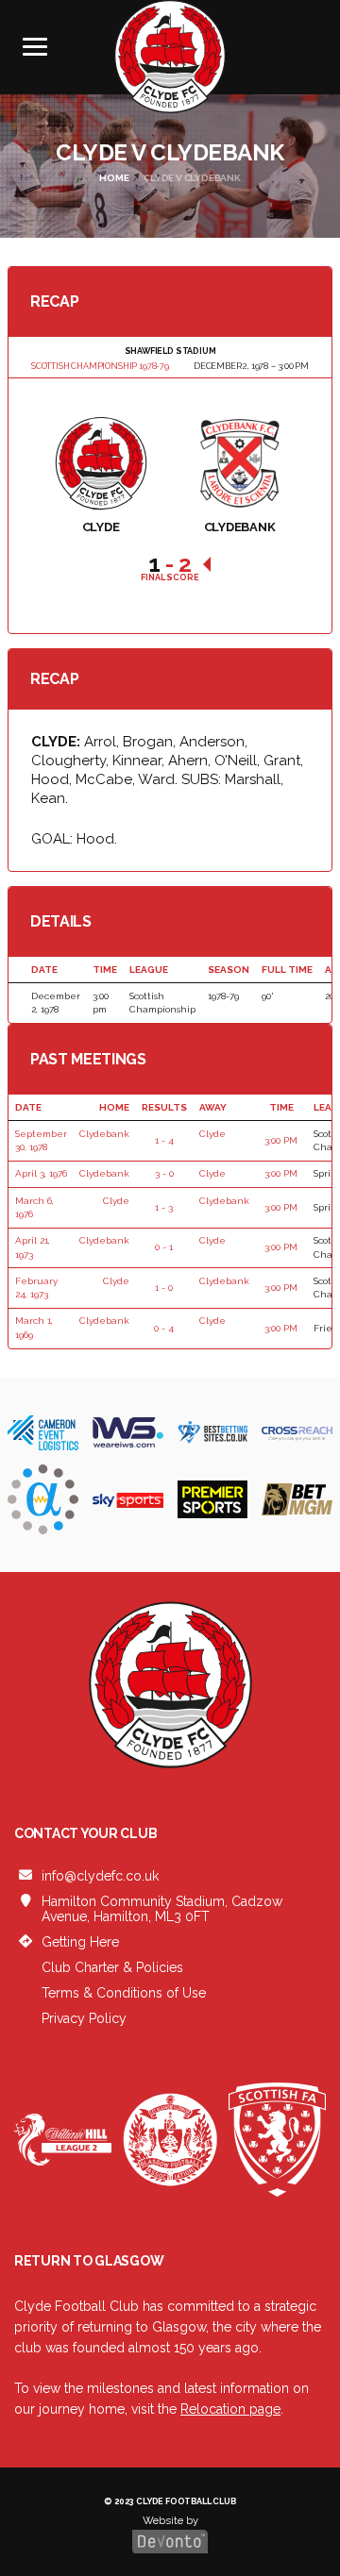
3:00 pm (281, 1140)
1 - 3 (164, 1207)
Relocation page (230, 2409)
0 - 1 (164, 1247)
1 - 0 (164, 1288)
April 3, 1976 (41, 1173)
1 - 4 (164, 1140)
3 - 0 (164, 1173)
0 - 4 (164, 1328)
